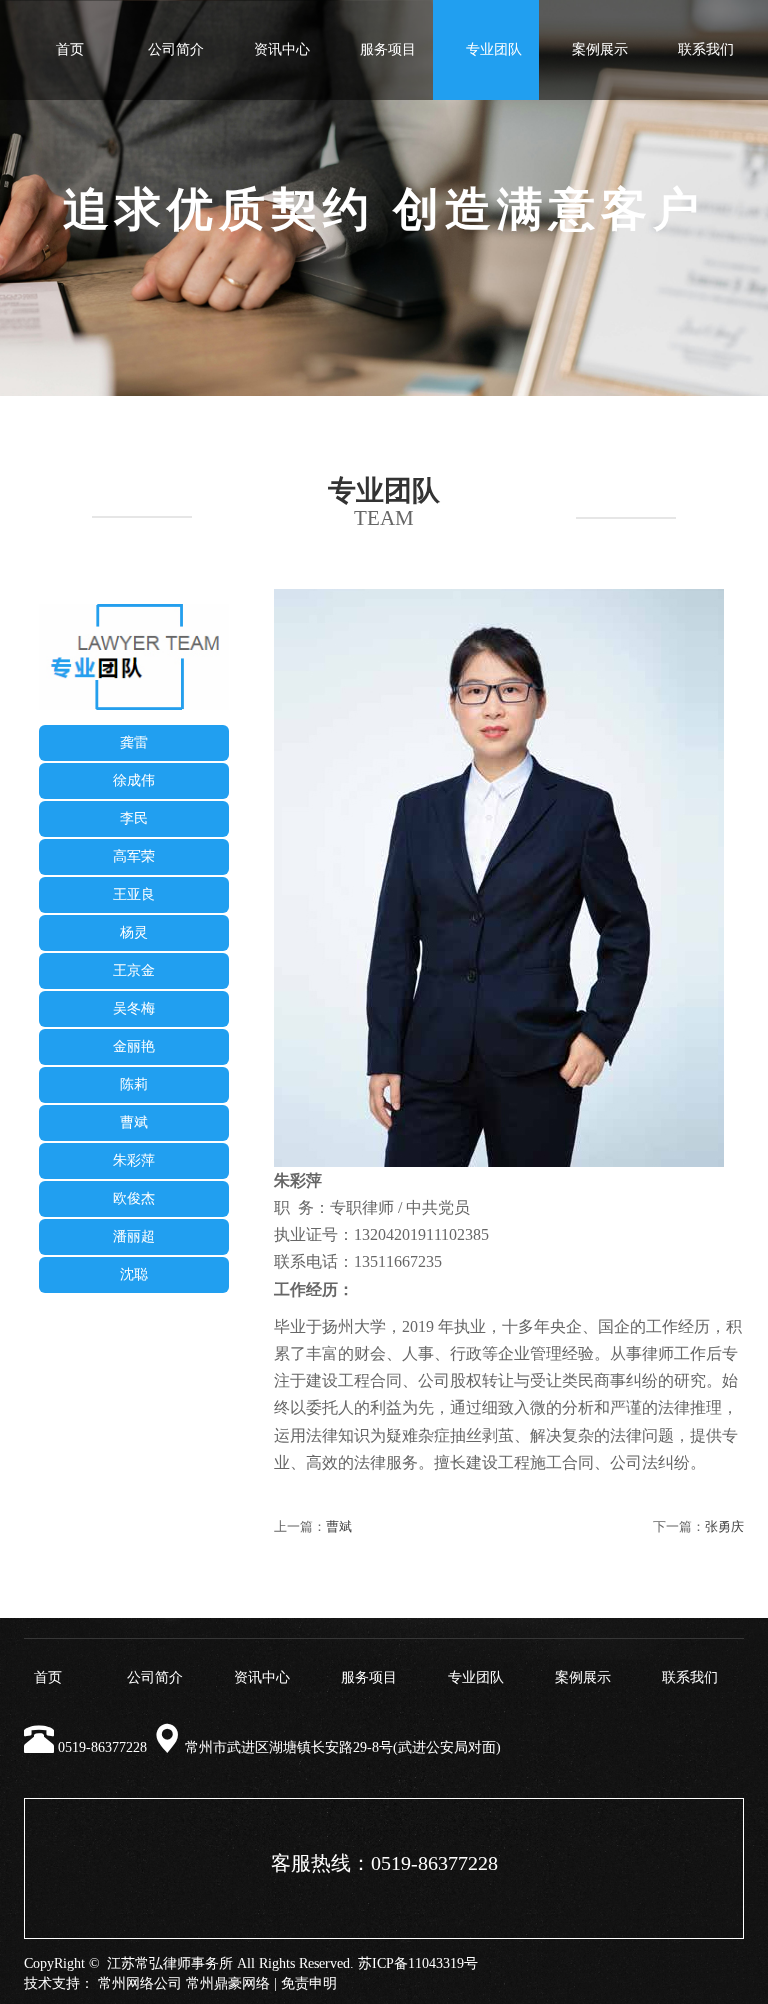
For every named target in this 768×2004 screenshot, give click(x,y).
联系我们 (706, 49)
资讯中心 (282, 49)
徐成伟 (134, 780)
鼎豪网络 (242, 1983)
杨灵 (134, 932)
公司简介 (176, 49)
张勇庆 (724, 1526)
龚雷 (134, 742)
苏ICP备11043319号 (418, 1963)
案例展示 (600, 49)
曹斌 (134, 1122)
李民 (134, 818)
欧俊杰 (134, 1198)
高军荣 (134, 856)
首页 (70, 49)
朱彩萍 (134, 1160)
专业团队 (494, 49)
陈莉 (134, 1084)
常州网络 (126, 1983)
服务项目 (388, 49)
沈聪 (134, 1274)
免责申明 (309, 1983)
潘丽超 (134, 1236)
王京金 (134, 970)
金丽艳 (134, 1046)
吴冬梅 (134, 1008)
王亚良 (134, 894)
